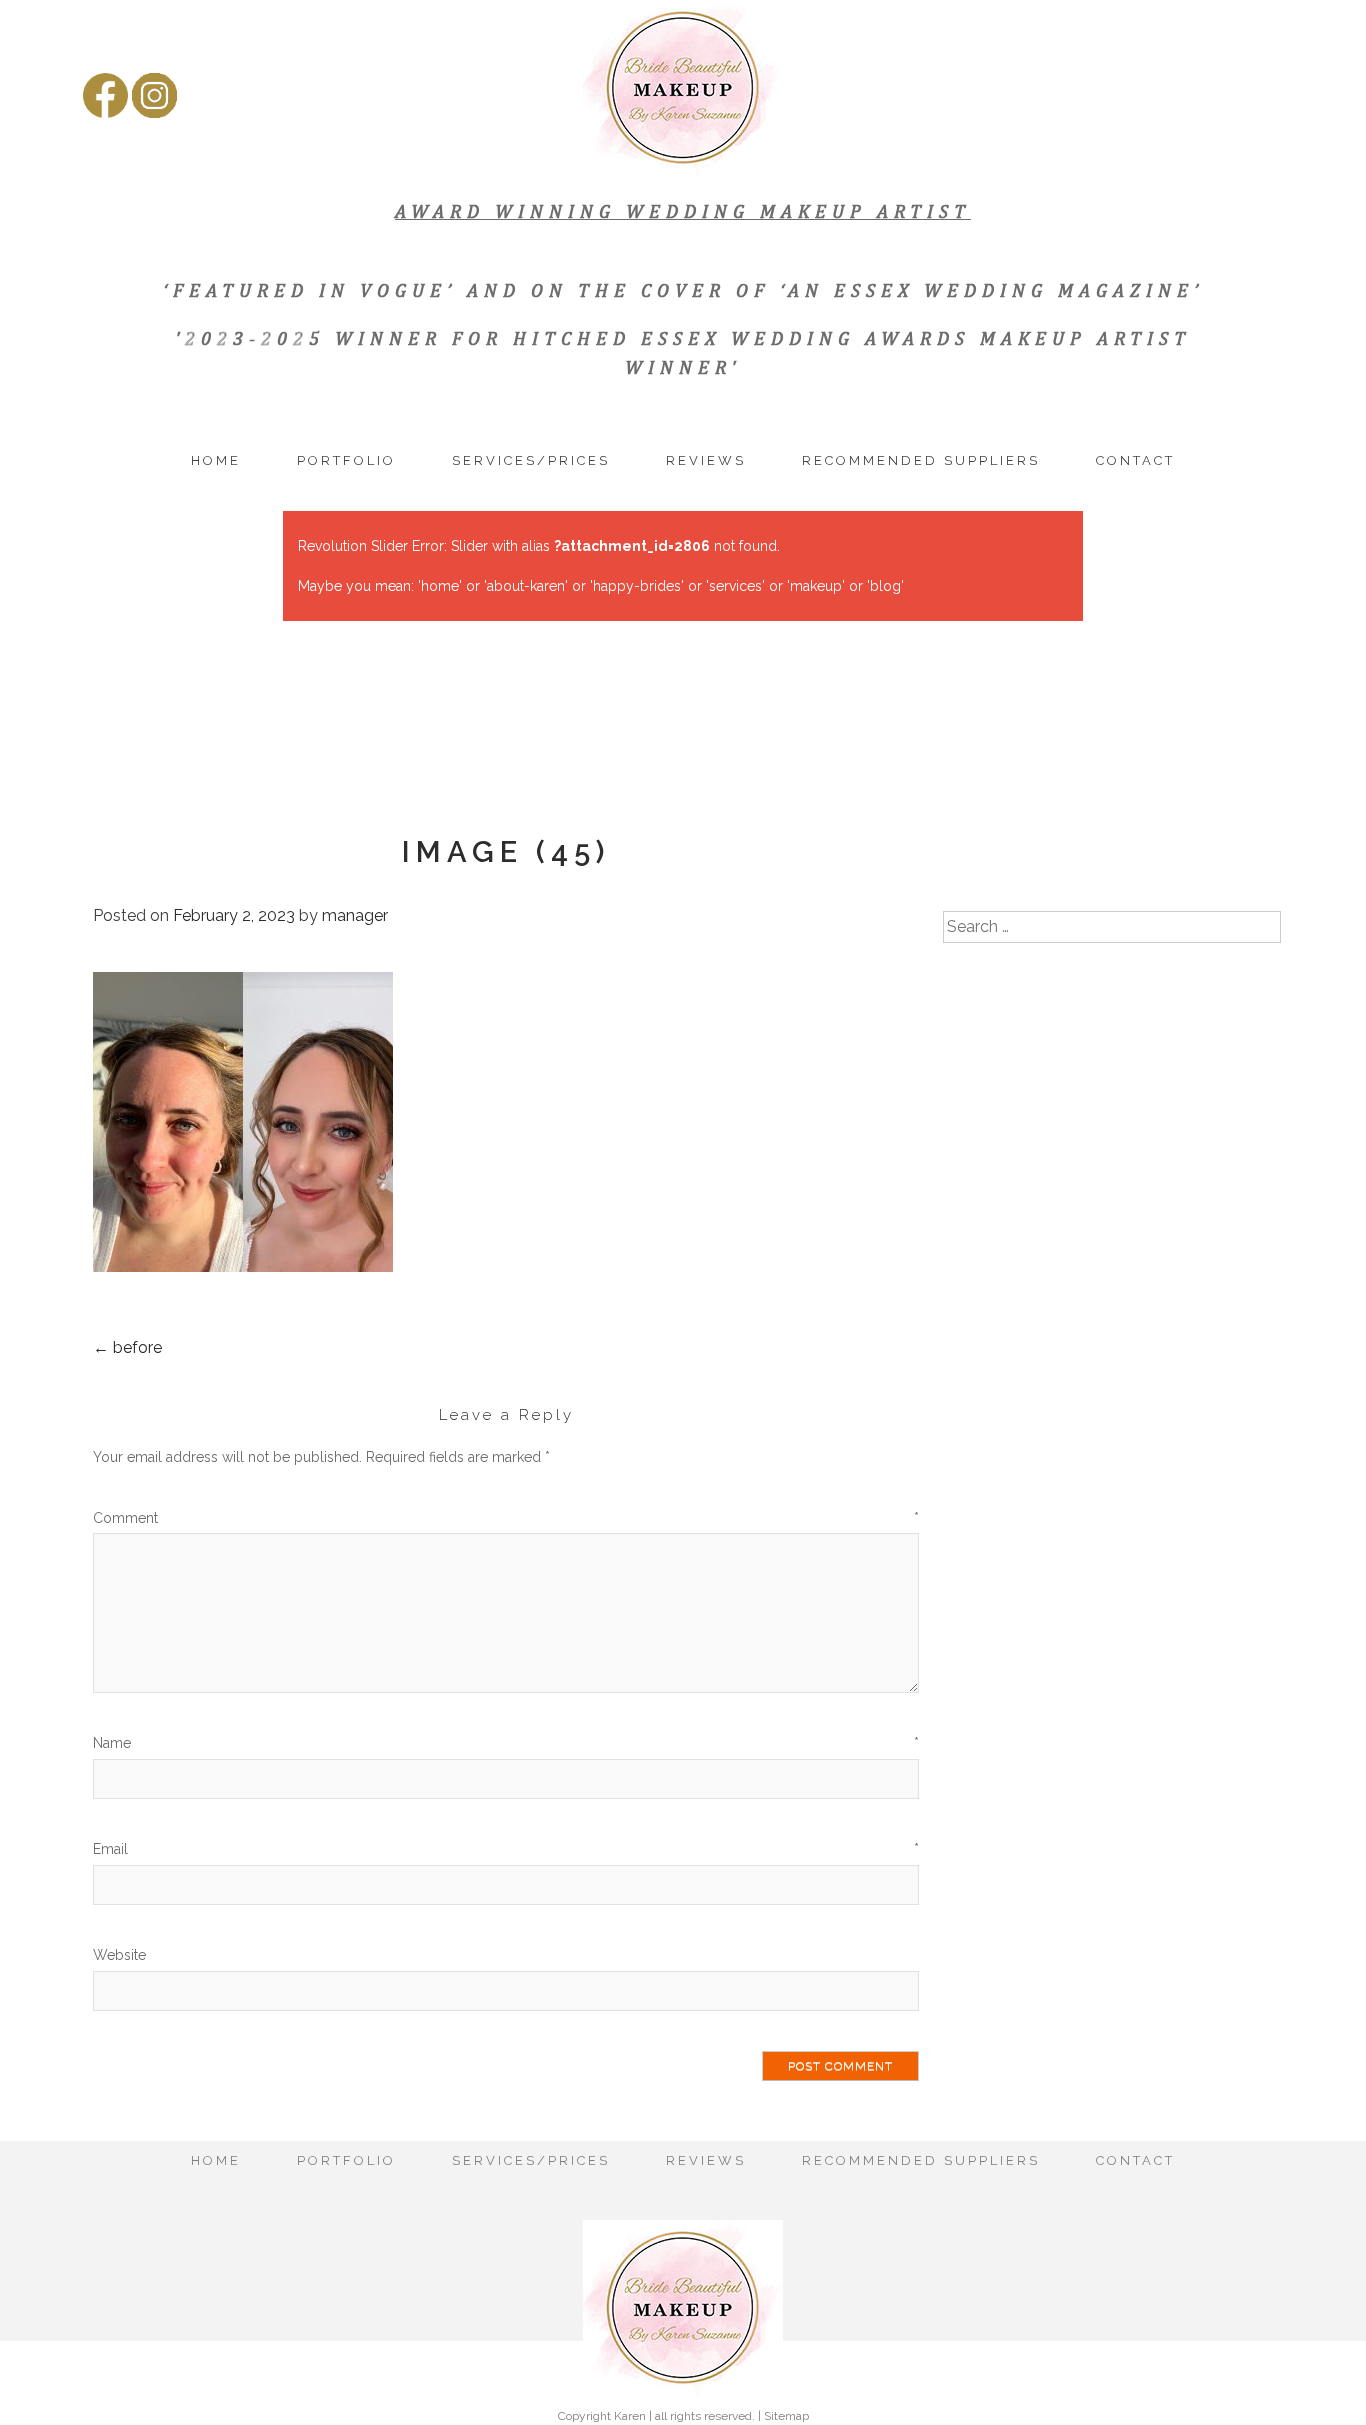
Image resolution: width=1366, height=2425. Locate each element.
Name (506, 1743)
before (127, 1347)
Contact (1135, 460)
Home (216, 460)
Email (506, 1849)
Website (119, 1955)
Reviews (706, 460)
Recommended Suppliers (921, 460)
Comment (506, 1518)
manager (355, 915)
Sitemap (786, 2416)
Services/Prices (531, 460)
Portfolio (346, 460)
